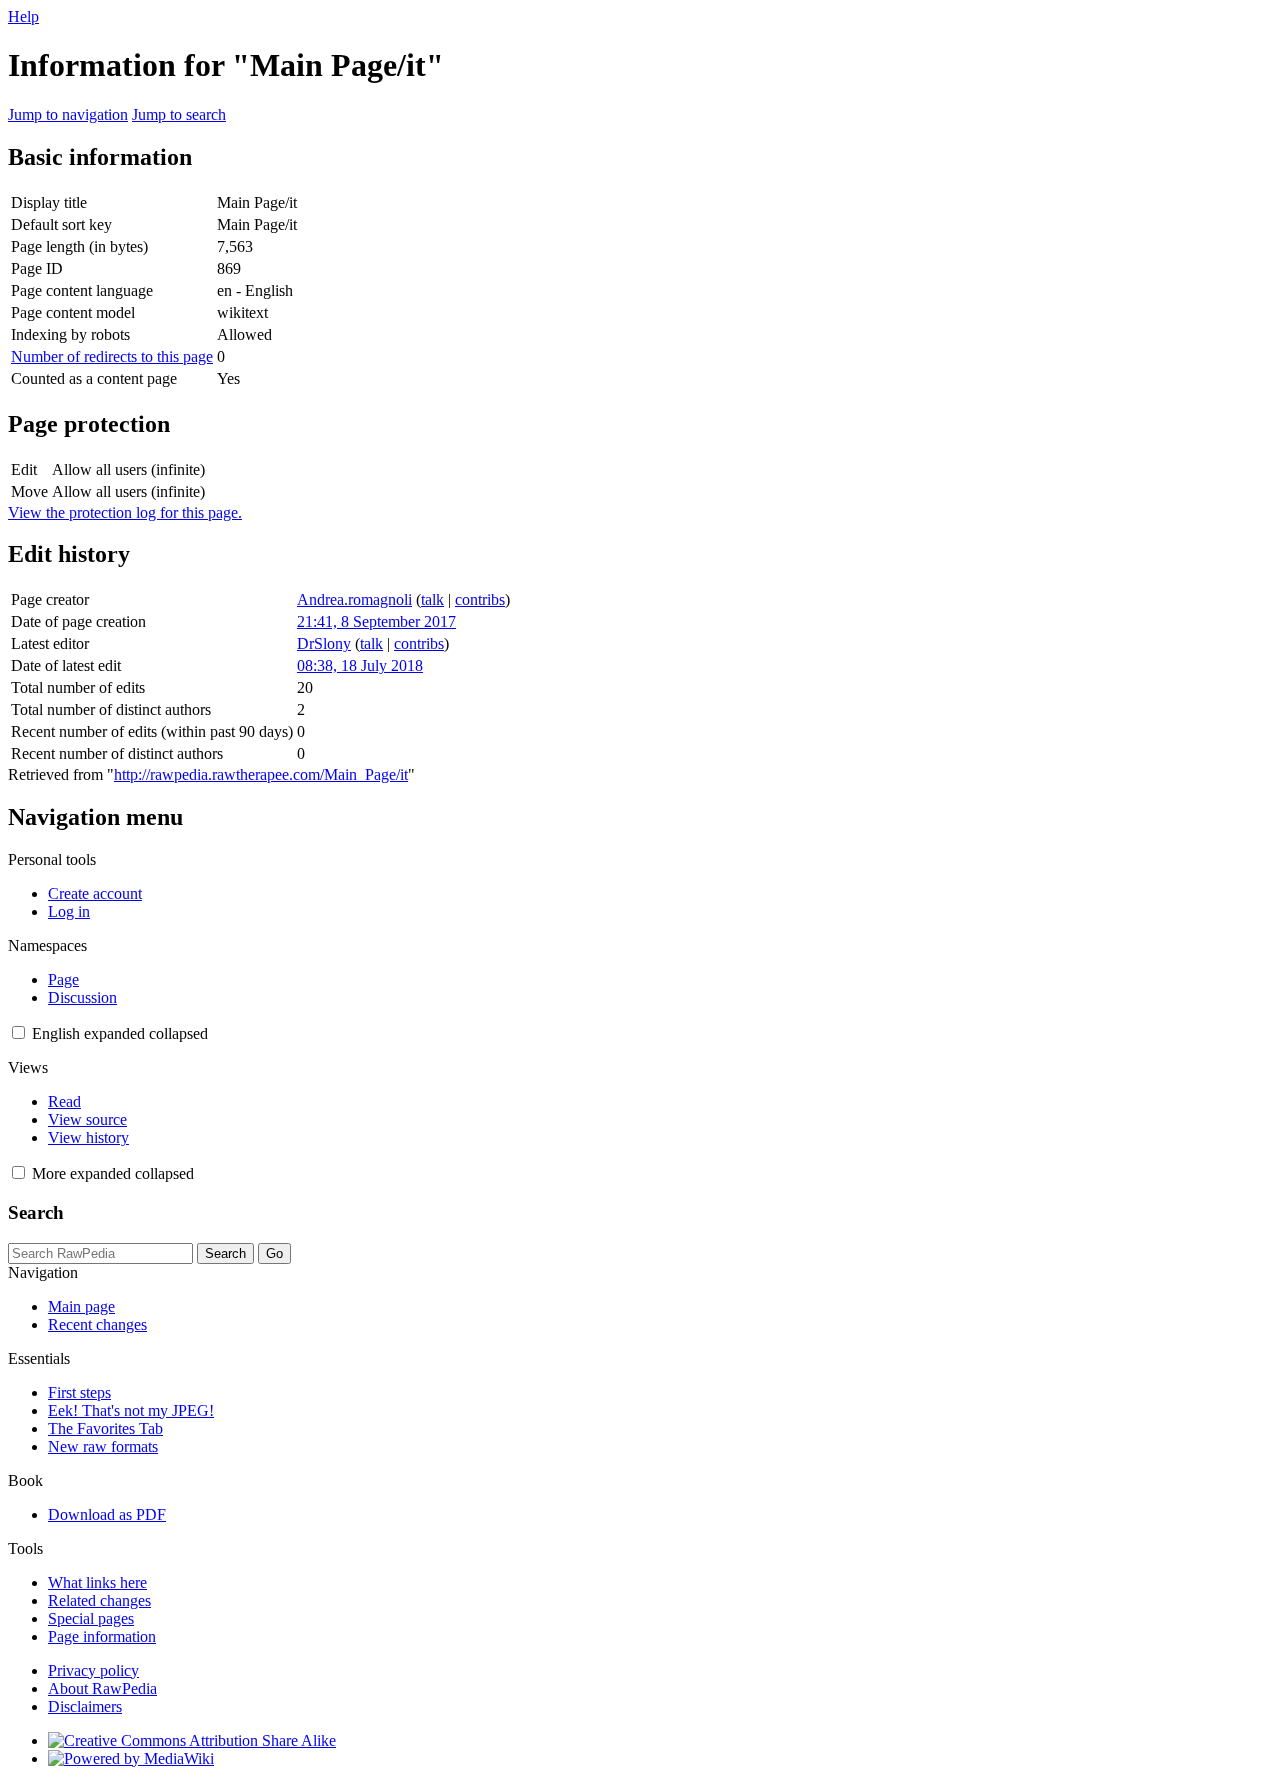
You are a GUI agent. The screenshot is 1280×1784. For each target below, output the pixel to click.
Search (36, 1212)
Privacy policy (93, 1670)
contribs (480, 599)
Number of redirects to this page (112, 356)
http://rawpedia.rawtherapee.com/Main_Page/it (261, 774)
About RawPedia (102, 1688)
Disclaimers (85, 1706)
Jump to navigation (68, 114)
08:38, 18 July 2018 (360, 665)
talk (432, 599)
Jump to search (179, 114)
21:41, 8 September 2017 (376, 621)
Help (23, 16)
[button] (18, 1032)
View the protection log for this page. (125, 512)
